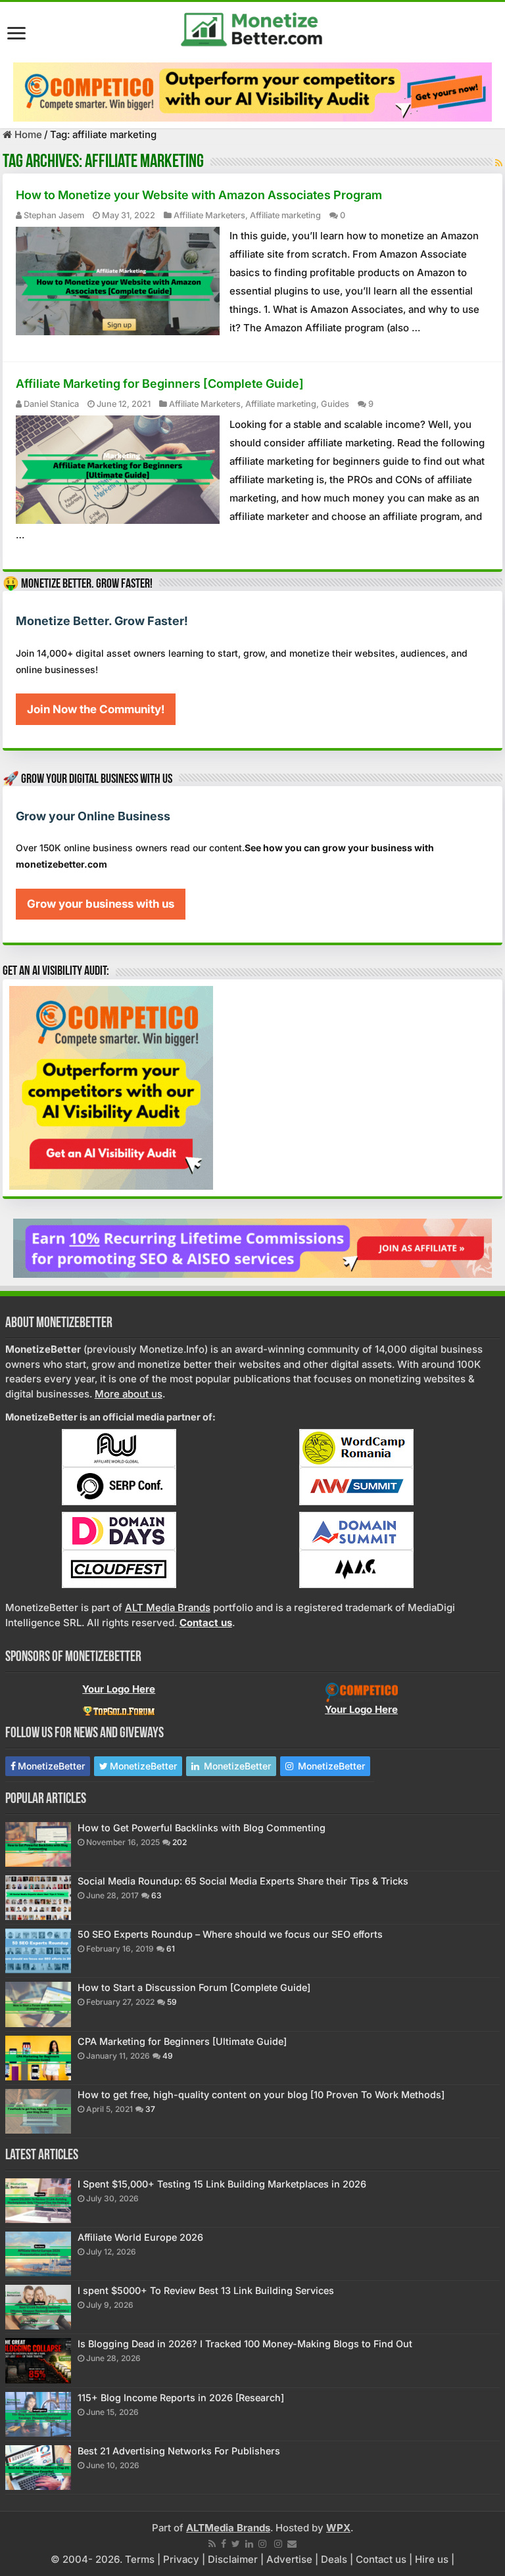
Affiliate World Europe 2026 (140, 2237)
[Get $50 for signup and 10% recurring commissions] (252, 1247)
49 (168, 2056)
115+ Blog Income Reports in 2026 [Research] (181, 2398)
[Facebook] (224, 2544)
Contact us (381, 2559)
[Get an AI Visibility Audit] (252, 92)
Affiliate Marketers (209, 215)
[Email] (292, 2544)
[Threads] (278, 2544)
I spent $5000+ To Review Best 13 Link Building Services (206, 2290)
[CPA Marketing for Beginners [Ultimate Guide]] (38, 2058)
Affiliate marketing (285, 215)
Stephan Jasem (54, 215)
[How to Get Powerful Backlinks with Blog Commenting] (38, 1844)
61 (171, 1949)
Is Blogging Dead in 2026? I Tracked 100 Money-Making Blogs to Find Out (245, 2344)
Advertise (289, 2559)
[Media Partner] (119, 1447)
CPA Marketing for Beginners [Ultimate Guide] (182, 2041)
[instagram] (262, 2544)
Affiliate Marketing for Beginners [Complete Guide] (160, 384)
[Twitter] (236, 2544)
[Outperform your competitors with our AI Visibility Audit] (111, 1087)
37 (150, 2109)
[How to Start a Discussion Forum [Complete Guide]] (38, 2004)
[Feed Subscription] (499, 163)
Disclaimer (233, 2559)
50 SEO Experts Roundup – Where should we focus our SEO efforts (230, 1934)
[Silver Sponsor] (362, 1692)
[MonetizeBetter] (252, 27)
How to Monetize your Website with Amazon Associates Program (199, 195)
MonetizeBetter (51, 1766)
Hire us (432, 2559)
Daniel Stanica (51, 404)
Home (27, 134)
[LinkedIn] (249, 2544)
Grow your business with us (101, 904)
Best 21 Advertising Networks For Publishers (179, 2451)
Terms (140, 2559)
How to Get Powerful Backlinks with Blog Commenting (202, 1828)
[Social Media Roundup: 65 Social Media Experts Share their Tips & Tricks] (38, 1898)
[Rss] (212, 2544)
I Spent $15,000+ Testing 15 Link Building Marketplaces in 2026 (222, 2184)
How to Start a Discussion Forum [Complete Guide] (194, 1987)
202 (180, 1842)
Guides (335, 404)
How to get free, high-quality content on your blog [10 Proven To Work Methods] (261, 2095)
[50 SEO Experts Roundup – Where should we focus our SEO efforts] (38, 1951)
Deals (334, 2559)
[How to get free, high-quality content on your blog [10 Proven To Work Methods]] (38, 2111)
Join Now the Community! (96, 709)
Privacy (181, 2559)
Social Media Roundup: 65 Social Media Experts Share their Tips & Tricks (243, 1881)
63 (156, 1895)
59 (172, 2002)
